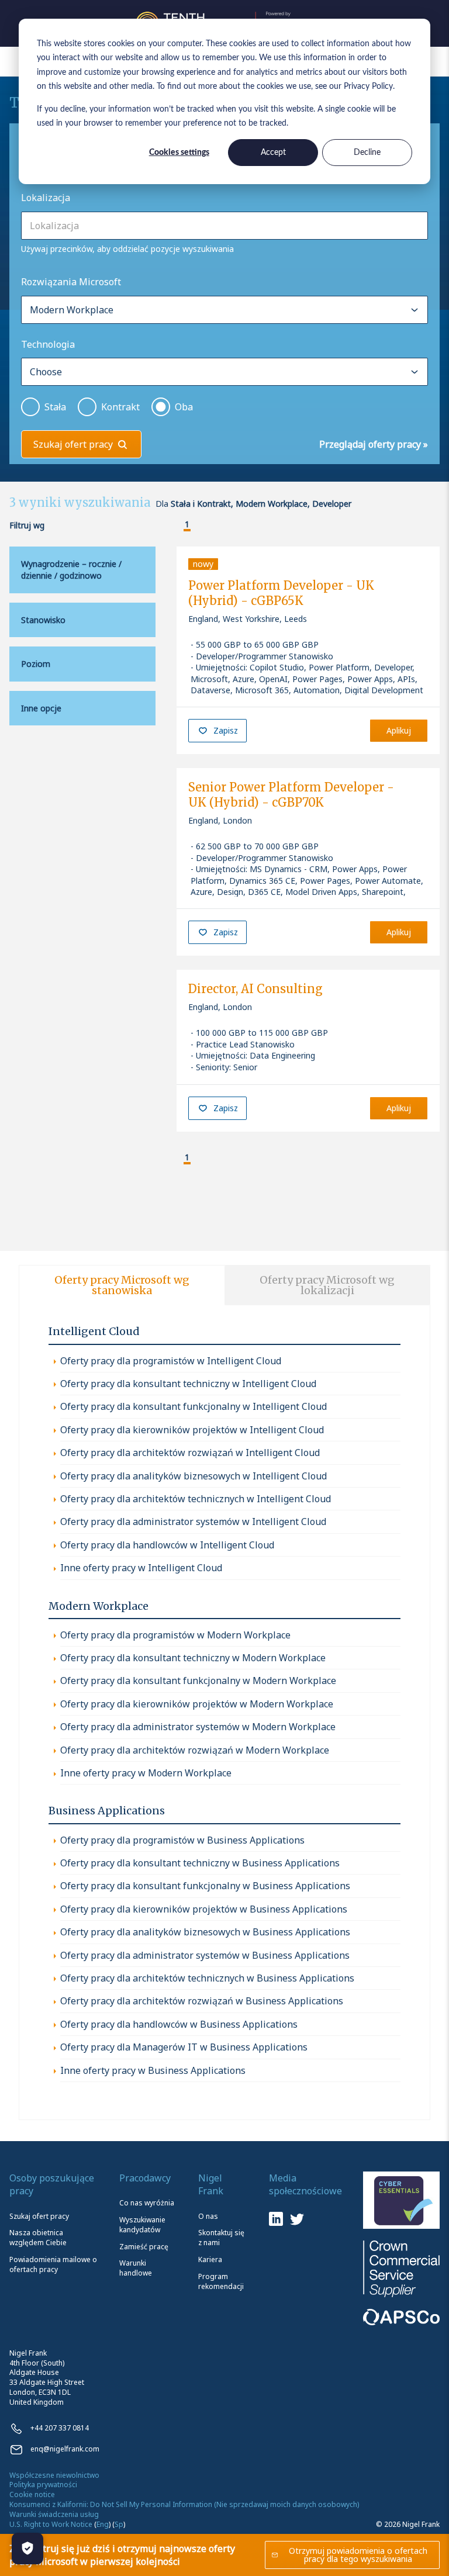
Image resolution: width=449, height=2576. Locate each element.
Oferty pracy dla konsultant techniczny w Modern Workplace (193, 1658)
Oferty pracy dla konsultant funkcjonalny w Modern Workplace (198, 1681)
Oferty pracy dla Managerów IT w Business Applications (184, 2047)
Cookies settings (179, 153)
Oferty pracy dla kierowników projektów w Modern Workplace (197, 1704)
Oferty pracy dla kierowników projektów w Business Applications (204, 1909)
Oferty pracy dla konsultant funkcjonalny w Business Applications (205, 1886)
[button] (178, 525)
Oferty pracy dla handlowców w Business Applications (179, 2024)
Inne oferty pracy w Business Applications (153, 2070)
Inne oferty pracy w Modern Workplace (146, 1773)
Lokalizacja (46, 198)
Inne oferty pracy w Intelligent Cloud (141, 1568)
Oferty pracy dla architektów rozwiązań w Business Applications (202, 2001)
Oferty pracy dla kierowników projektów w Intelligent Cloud (192, 1430)
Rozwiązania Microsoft (71, 282)
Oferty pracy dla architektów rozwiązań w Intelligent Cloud (190, 1453)
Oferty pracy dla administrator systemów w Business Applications (205, 1955)
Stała (55, 407)
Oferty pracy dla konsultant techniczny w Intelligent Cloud (188, 1384)
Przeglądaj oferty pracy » (374, 444)
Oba (184, 407)
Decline (367, 153)
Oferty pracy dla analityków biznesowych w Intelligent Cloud (194, 1476)
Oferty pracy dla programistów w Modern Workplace (175, 1635)
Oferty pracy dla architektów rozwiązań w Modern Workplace (195, 1750)
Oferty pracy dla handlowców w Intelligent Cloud (167, 1545)
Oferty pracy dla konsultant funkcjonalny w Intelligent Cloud (194, 1406)
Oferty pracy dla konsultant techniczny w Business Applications (200, 1863)
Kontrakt (120, 407)
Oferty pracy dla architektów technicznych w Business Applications (207, 1978)
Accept (273, 153)
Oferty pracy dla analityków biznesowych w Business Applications (205, 1932)
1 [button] (187, 525)
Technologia (48, 344)
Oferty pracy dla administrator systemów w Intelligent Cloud (193, 1522)
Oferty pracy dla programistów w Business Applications (182, 1840)
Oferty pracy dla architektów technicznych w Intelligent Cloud (196, 1499)
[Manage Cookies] (27, 2549)
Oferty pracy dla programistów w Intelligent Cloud (171, 1361)
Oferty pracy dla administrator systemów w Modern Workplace (198, 1727)
